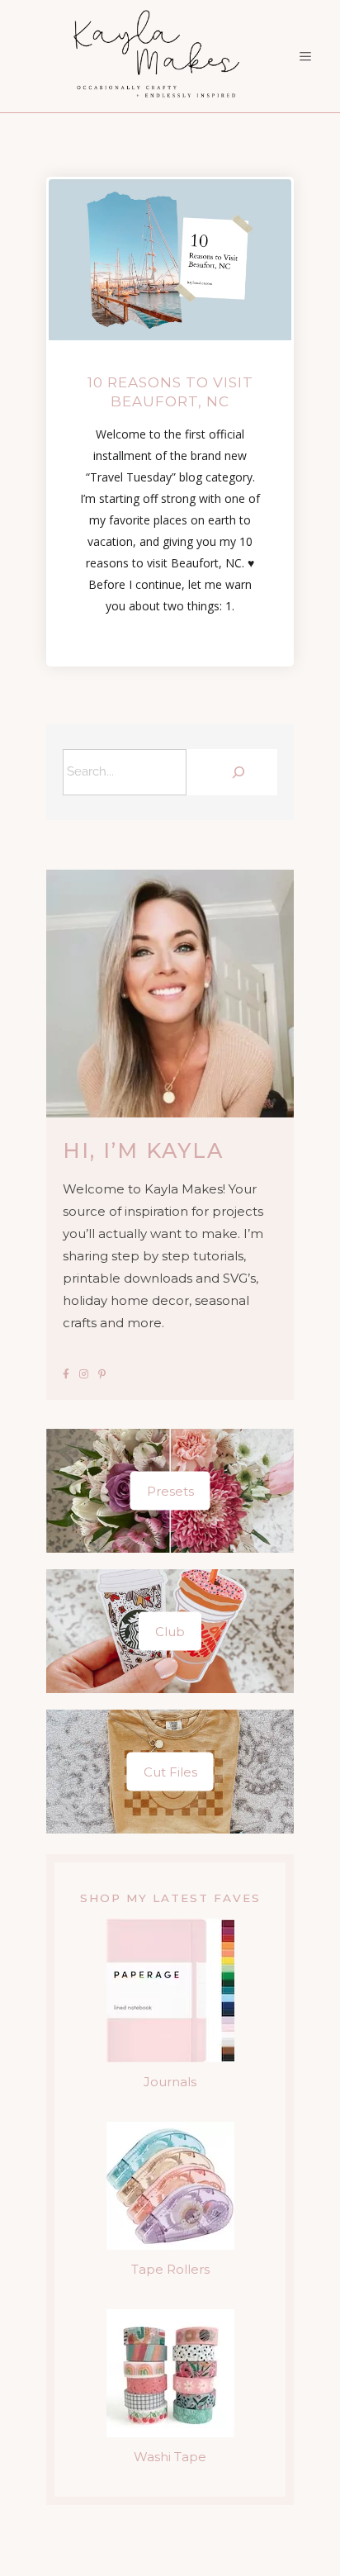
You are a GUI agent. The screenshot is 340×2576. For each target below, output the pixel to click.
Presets (170, 1490)
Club (170, 1631)
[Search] (236, 772)
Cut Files (170, 1771)
